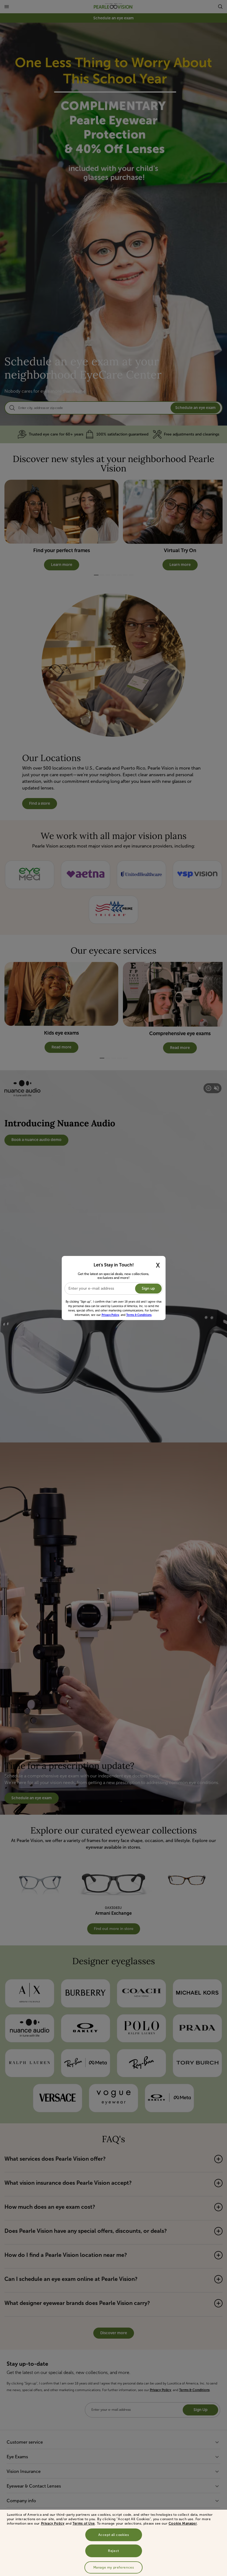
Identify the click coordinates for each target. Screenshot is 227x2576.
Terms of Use (84, 2523)
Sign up (148, 1288)
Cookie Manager (183, 2523)
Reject (114, 2551)
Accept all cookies (114, 2535)
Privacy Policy (53, 2523)
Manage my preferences (114, 2567)
